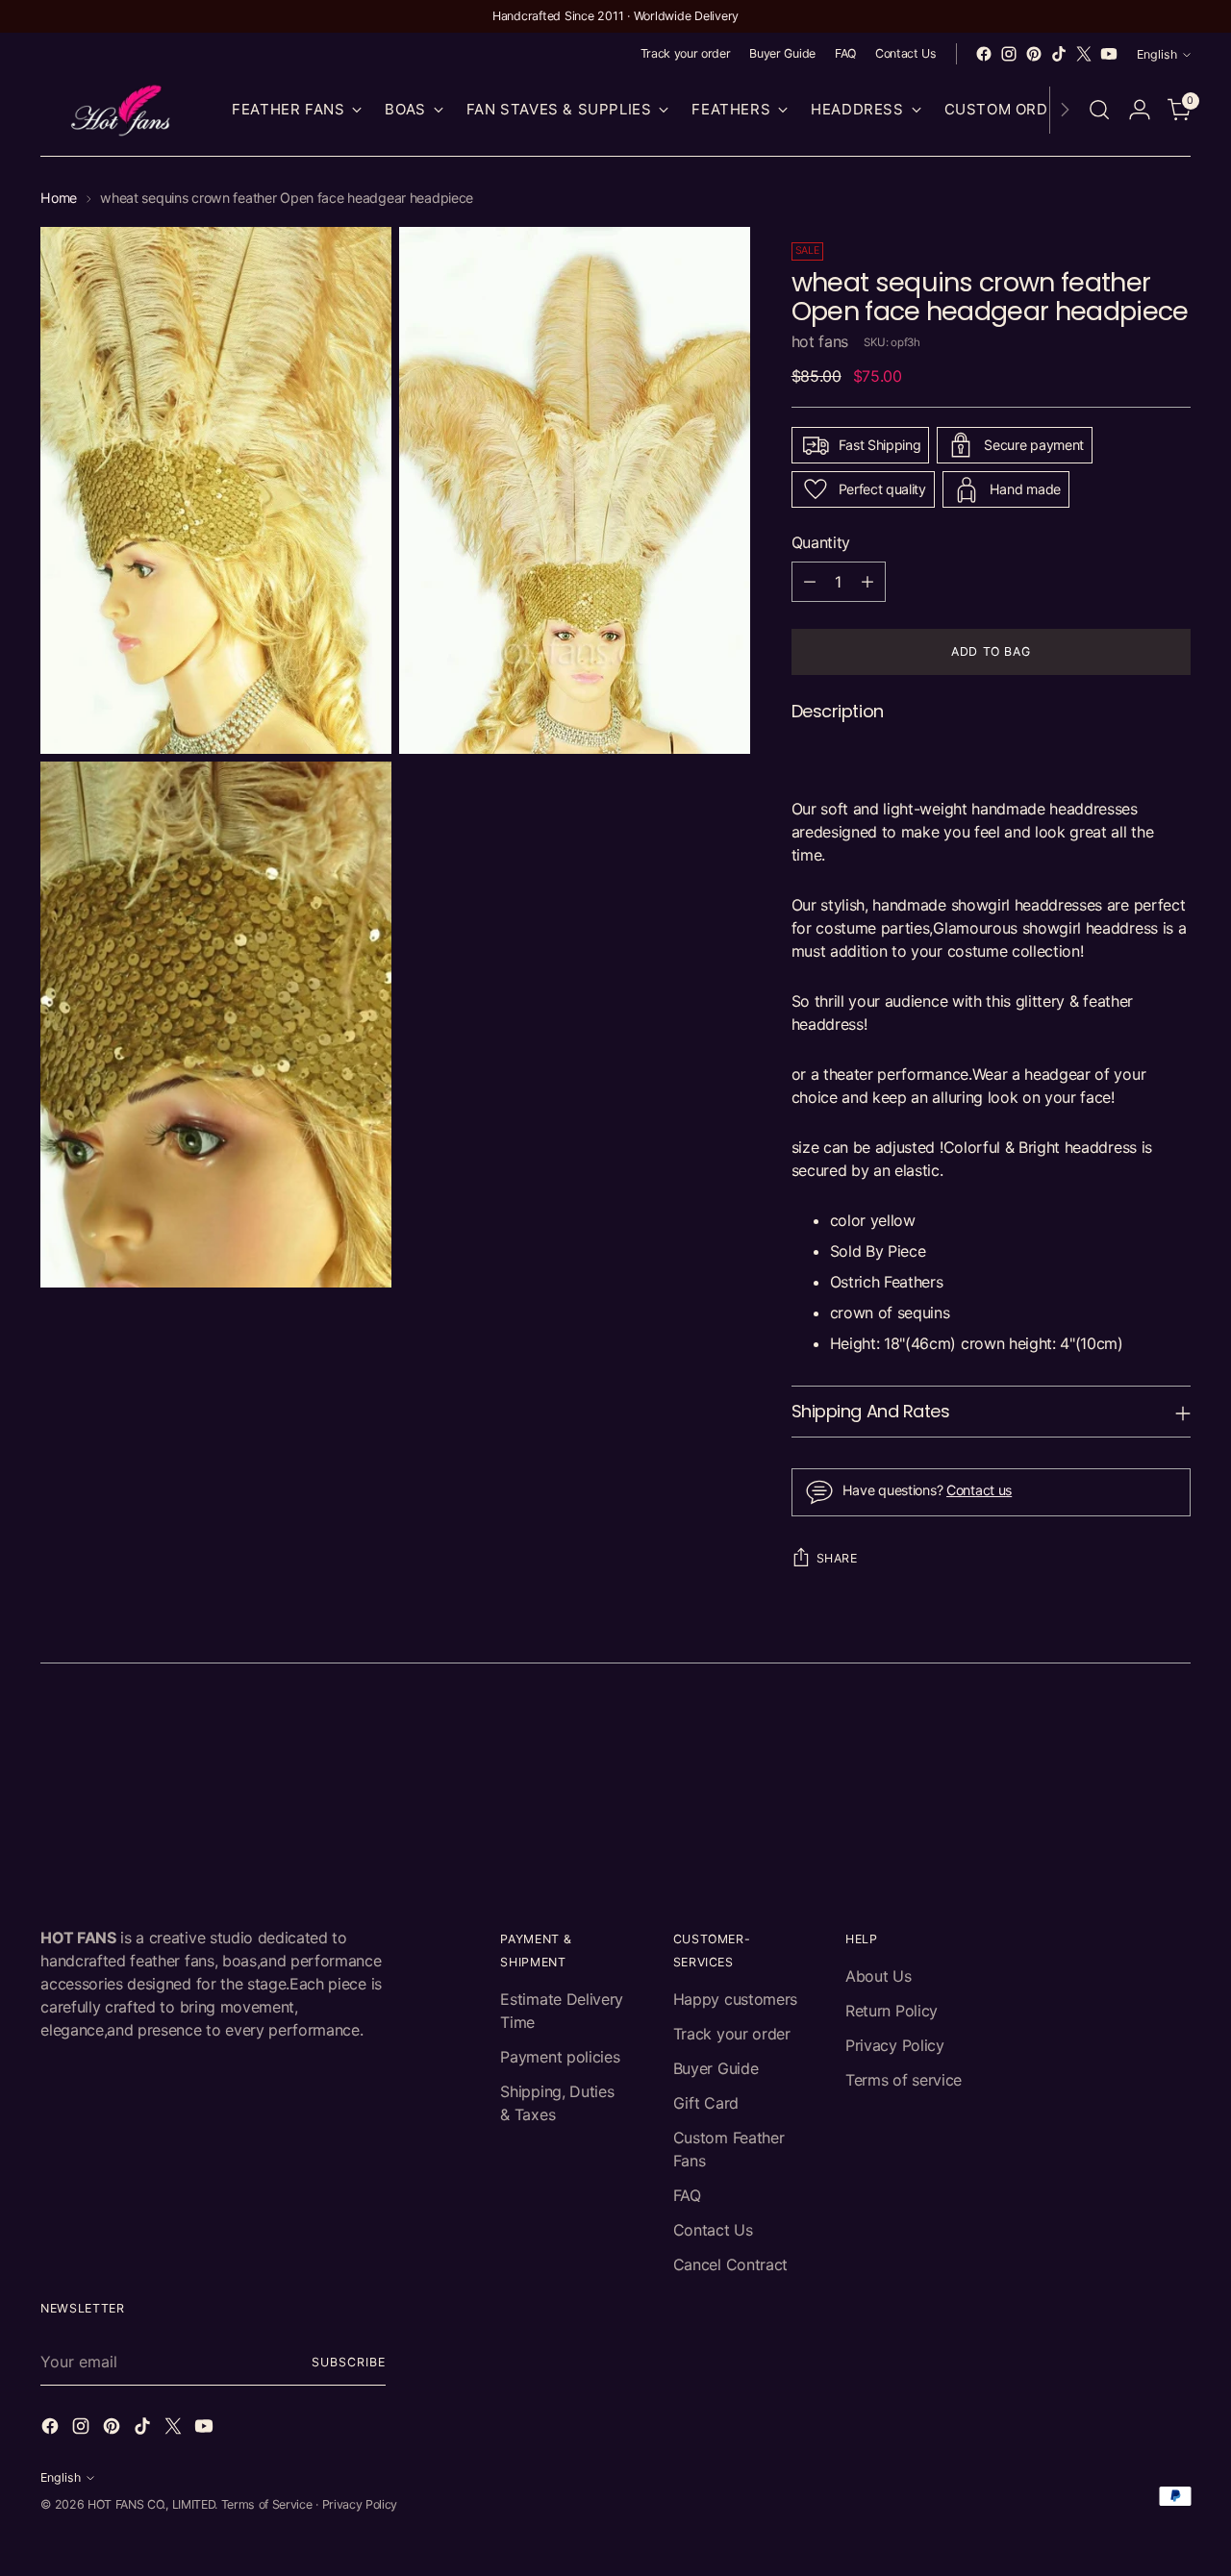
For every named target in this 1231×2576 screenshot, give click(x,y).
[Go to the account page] (1140, 110)
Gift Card (706, 2103)
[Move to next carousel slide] (1174, 1737)
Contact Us (713, 2230)
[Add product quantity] (867, 582)
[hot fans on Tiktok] (1059, 54)
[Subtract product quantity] (810, 582)
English (1157, 54)
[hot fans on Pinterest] (1034, 54)
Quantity (821, 542)
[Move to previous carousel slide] (1130, 1738)
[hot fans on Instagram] (1009, 54)
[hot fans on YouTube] (1109, 54)
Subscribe (348, 2362)
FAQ (687, 2195)
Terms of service (904, 2080)
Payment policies (560, 2057)
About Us (878, 1976)
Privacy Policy (895, 2045)
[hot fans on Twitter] (1084, 54)
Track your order (732, 2034)
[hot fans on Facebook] (984, 54)
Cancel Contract (730, 2264)
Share (837, 1558)
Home (59, 198)
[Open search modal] (1099, 110)
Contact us (979, 1490)
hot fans (820, 341)
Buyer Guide (716, 2068)
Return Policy (892, 2011)
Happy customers (735, 1999)
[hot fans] (122, 110)
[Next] (1065, 110)
